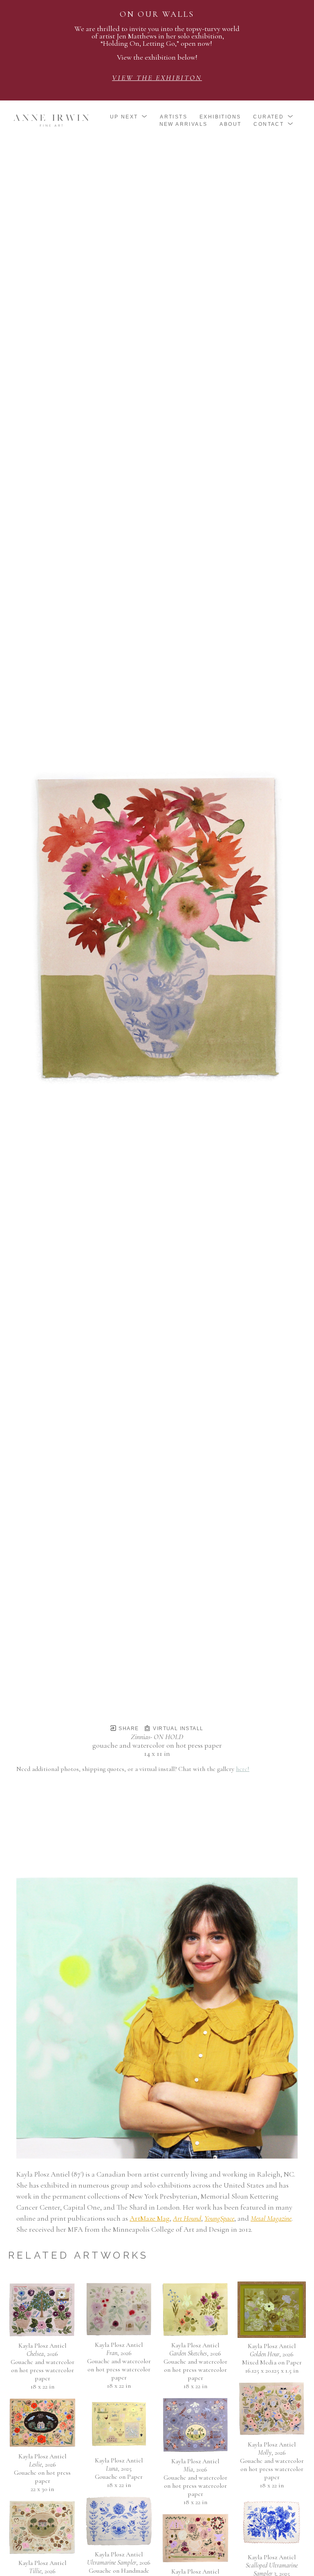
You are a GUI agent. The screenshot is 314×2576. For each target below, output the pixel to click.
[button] (129, 117)
